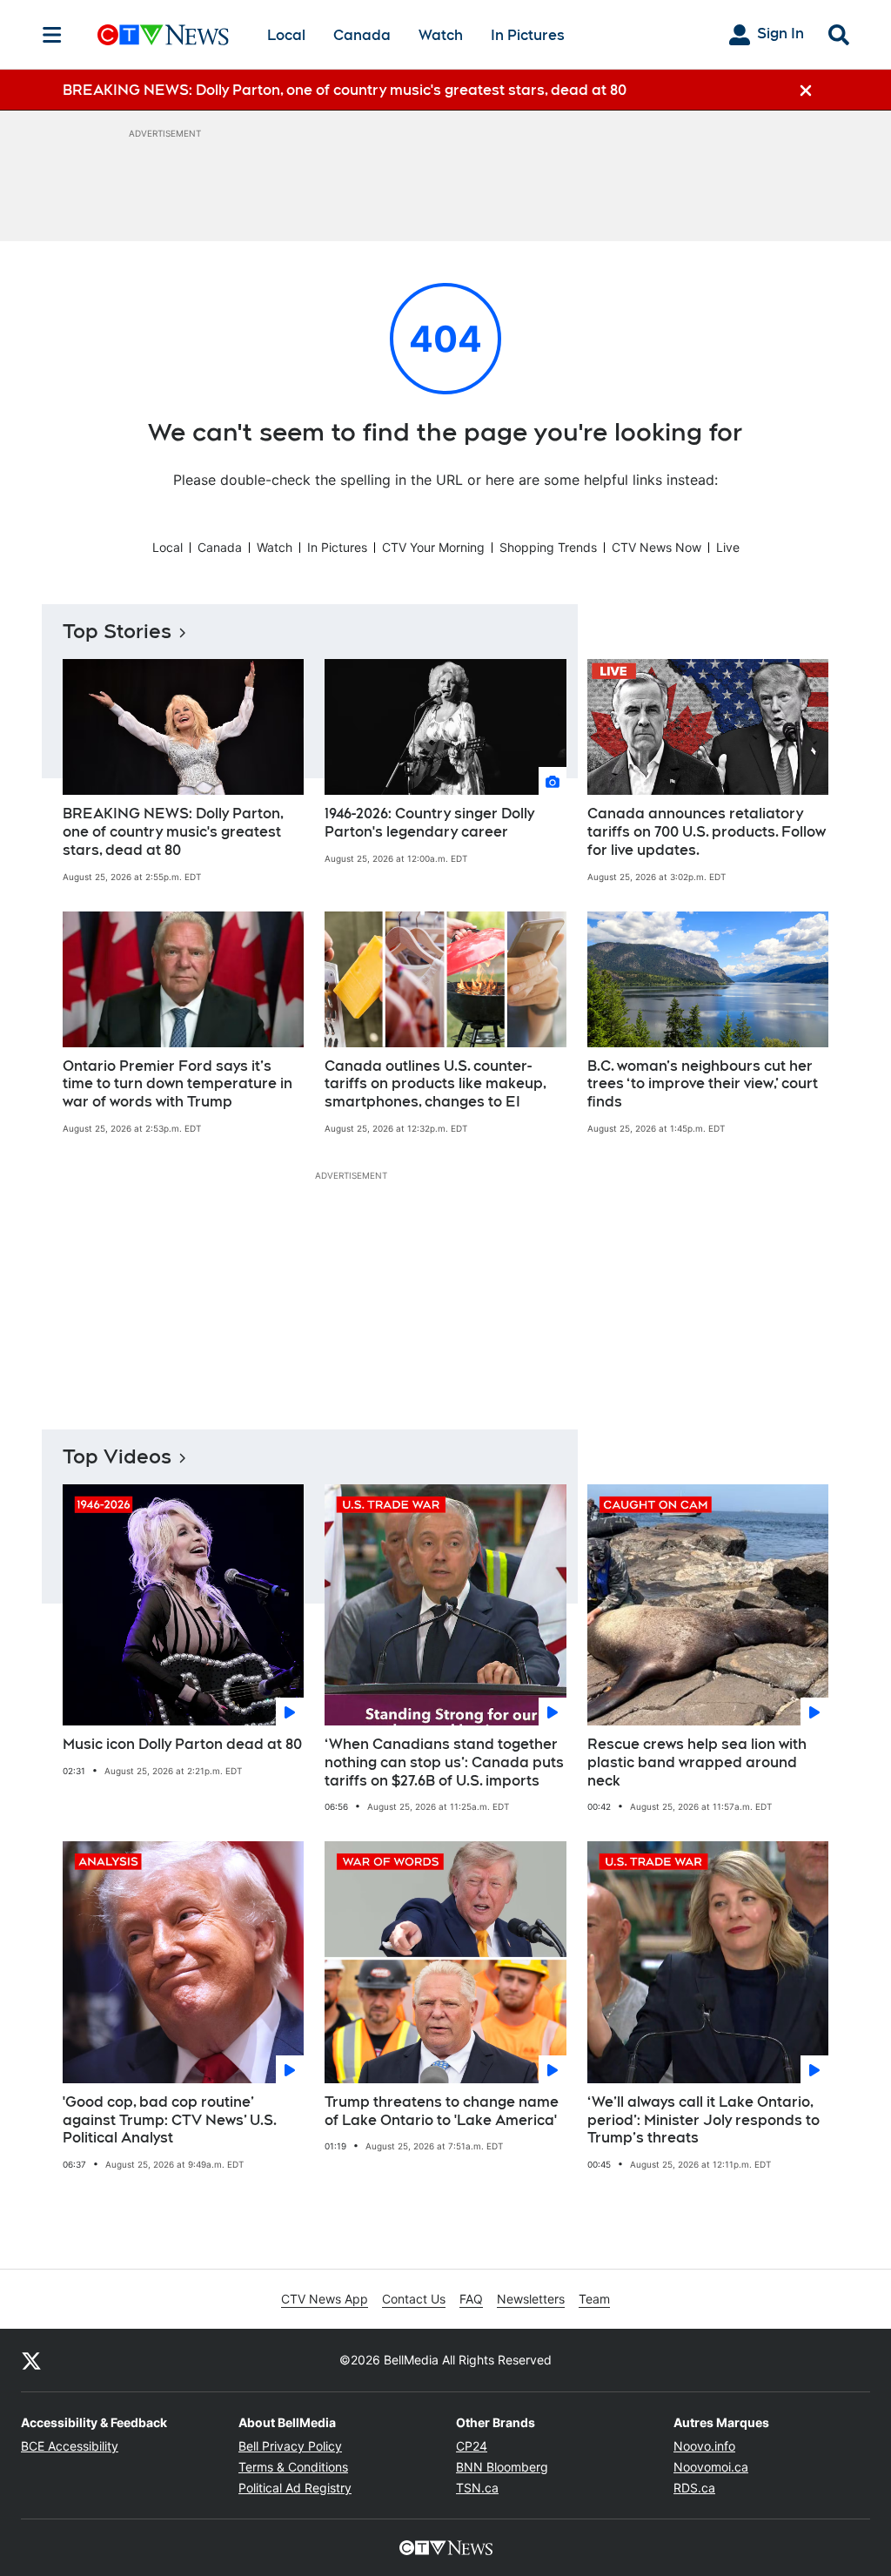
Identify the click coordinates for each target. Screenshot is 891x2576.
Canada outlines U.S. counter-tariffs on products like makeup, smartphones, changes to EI (435, 1084)
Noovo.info (704, 2446)
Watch (441, 35)
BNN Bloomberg (502, 2467)
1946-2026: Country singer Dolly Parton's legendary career (429, 823)
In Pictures (528, 35)
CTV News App (325, 2299)
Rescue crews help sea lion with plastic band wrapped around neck (697, 1762)
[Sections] (52, 35)
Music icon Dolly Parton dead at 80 (182, 1744)
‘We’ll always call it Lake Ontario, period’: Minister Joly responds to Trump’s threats (703, 2120)
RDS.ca (694, 2488)
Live (728, 547)
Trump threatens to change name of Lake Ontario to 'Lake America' (442, 2111)
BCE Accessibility (70, 2446)
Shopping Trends (548, 547)
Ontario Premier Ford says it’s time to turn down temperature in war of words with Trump (178, 1084)
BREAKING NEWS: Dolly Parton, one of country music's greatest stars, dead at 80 (173, 832)
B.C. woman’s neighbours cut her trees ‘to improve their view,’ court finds (703, 1084)
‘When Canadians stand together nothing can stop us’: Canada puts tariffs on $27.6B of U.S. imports (444, 1762)
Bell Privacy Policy (290, 2446)
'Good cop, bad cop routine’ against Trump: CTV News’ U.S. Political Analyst (170, 2120)
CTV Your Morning (433, 547)
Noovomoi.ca (711, 2467)
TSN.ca (477, 2488)
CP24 (472, 2446)
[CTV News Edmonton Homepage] (163, 35)
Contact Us (414, 2299)
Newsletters (531, 2299)
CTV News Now (657, 547)
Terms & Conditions (293, 2467)
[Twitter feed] (31, 2360)
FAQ (471, 2299)
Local (286, 35)
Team (594, 2299)
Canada (362, 35)
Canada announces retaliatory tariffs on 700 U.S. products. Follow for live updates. (707, 832)
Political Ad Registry (295, 2488)
